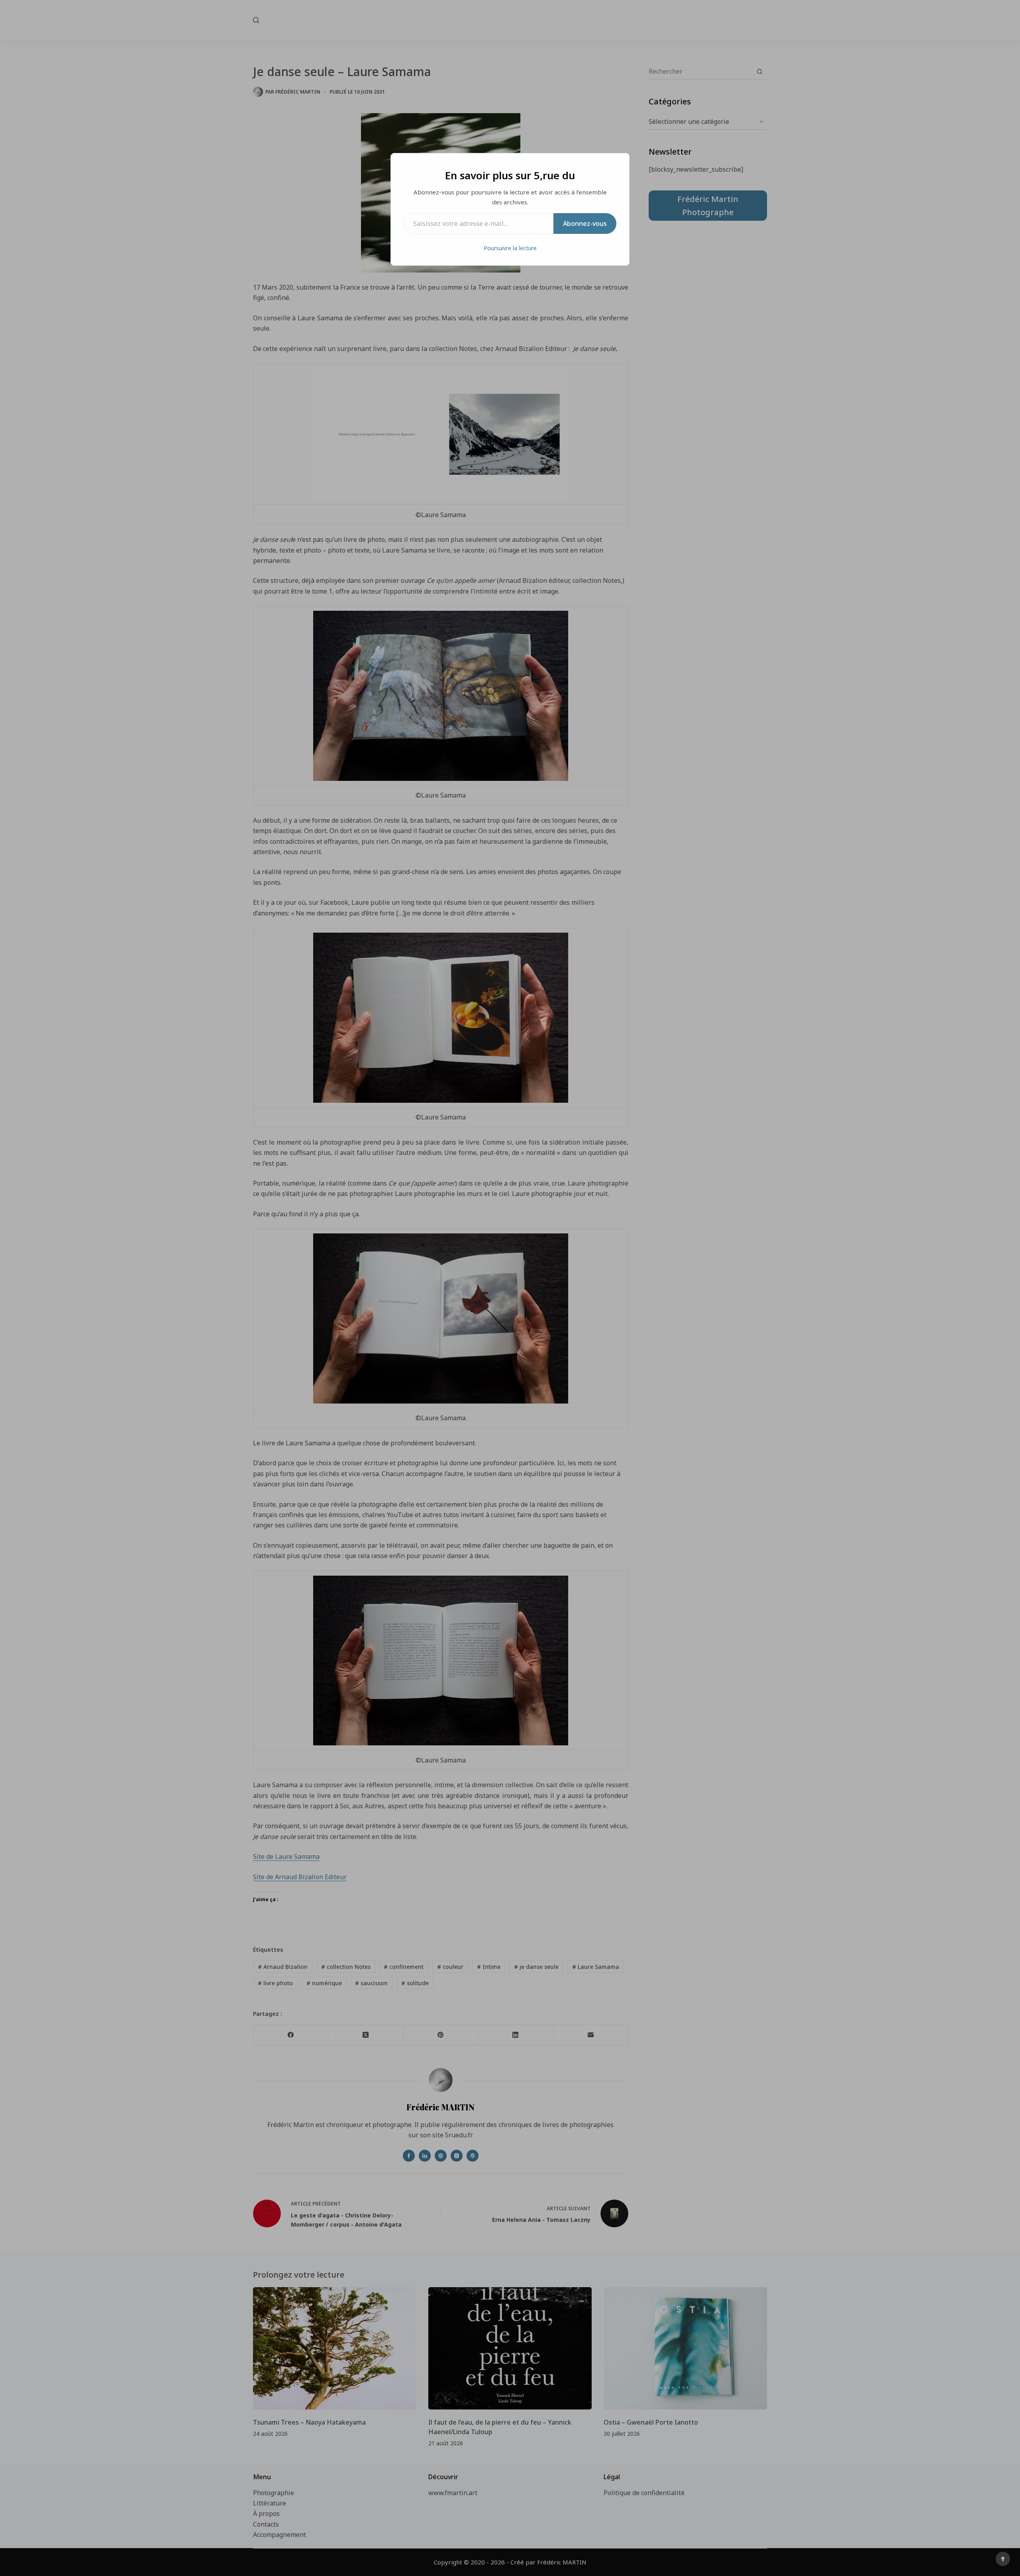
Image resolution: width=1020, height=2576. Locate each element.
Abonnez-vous (585, 223)
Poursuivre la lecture (510, 248)
